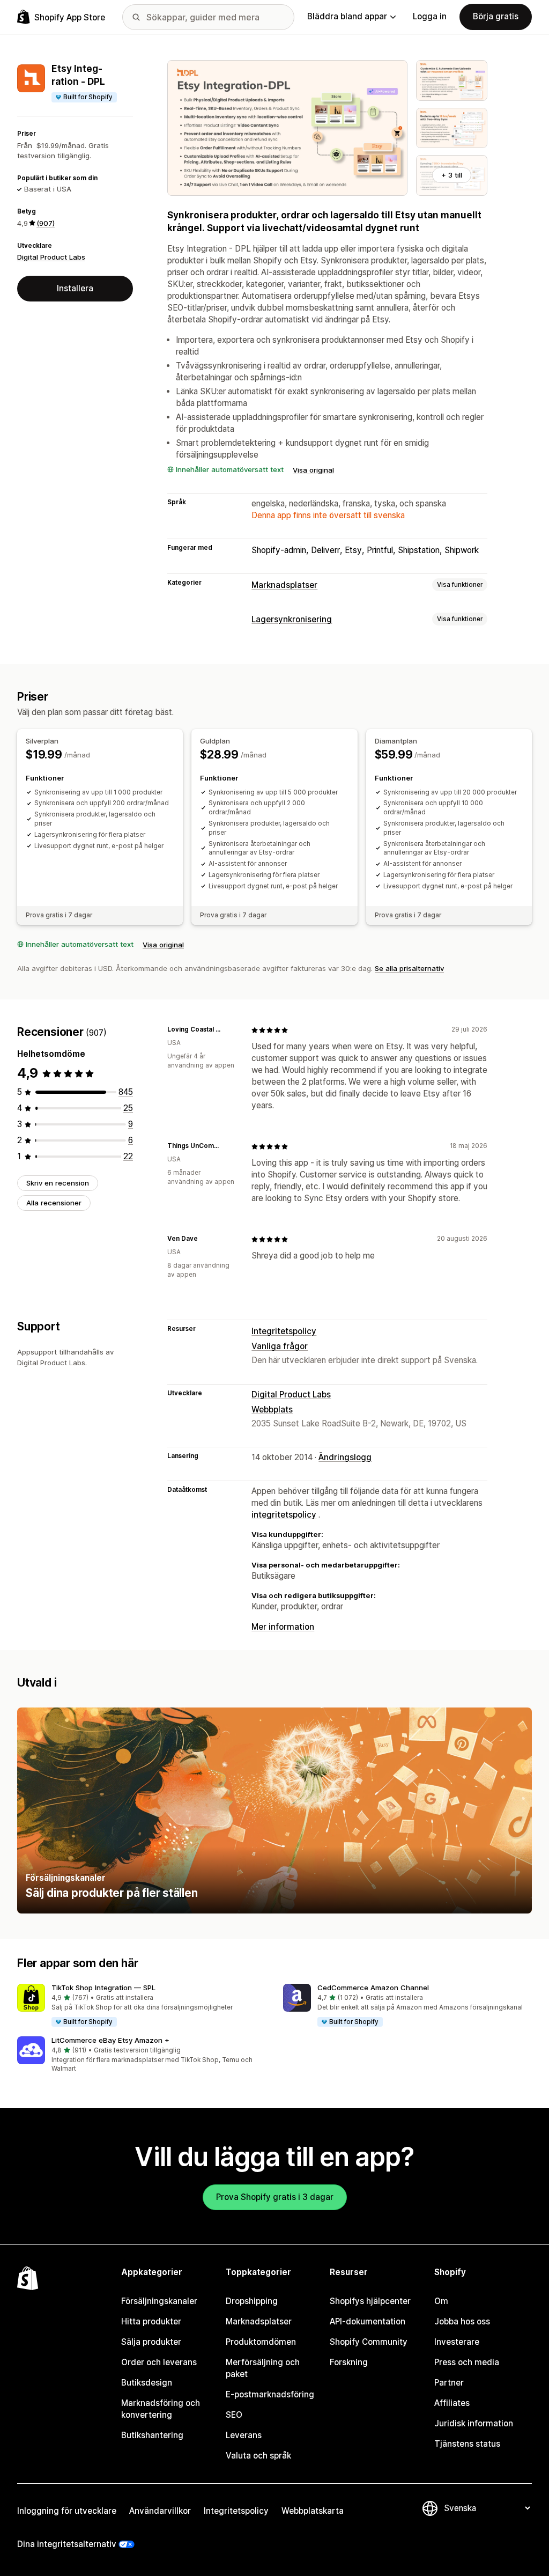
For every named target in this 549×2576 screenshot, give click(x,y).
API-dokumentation (368, 2321)
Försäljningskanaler (159, 2301)
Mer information (283, 1627)
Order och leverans (159, 2362)
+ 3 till (452, 175)
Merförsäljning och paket (263, 2368)
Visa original (313, 470)
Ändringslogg (345, 1457)
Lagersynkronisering (292, 619)
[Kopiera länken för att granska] (230, 1030)
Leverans (244, 2435)
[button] (142, 2006)
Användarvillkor (160, 2511)
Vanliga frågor (280, 1346)
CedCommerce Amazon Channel (373, 1988)
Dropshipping (252, 2301)
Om (441, 2301)
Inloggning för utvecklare (67, 2511)
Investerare (457, 2342)
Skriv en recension (58, 1183)
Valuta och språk (258, 2456)
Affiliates (452, 2403)
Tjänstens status (467, 2444)
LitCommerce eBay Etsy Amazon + (110, 2040)
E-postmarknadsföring (270, 2394)
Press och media (467, 2362)
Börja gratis (496, 16)
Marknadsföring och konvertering (161, 2409)
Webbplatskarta (313, 2511)
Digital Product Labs (51, 257)
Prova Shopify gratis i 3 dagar (275, 2197)
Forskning (349, 2362)
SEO (234, 2415)
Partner (449, 2383)
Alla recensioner (54, 1203)
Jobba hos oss (462, 2321)
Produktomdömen (261, 2342)
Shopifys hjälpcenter (370, 2301)
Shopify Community (369, 2342)
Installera (75, 288)
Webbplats (272, 1410)
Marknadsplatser (284, 585)
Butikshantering (152, 2435)
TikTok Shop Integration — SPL (103, 1988)
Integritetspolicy (284, 1331)
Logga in (430, 16)
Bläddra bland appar (347, 16)
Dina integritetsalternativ (67, 2544)
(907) (46, 223)
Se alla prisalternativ (409, 968)
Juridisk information (474, 2423)
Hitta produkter (151, 2321)
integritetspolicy (284, 1515)
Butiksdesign (147, 2383)
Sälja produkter (151, 2342)
